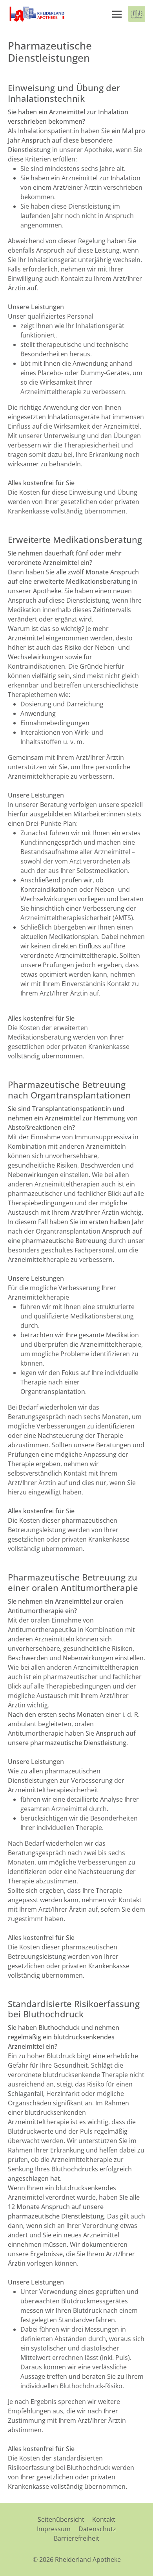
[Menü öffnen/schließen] (117, 14)
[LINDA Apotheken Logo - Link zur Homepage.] (137, 14)
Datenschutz (97, 2529)
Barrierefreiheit (76, 2538)
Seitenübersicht (61, 2519)
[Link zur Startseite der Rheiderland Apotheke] (36, 14)
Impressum (54, 2529)
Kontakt (104, 2519)
